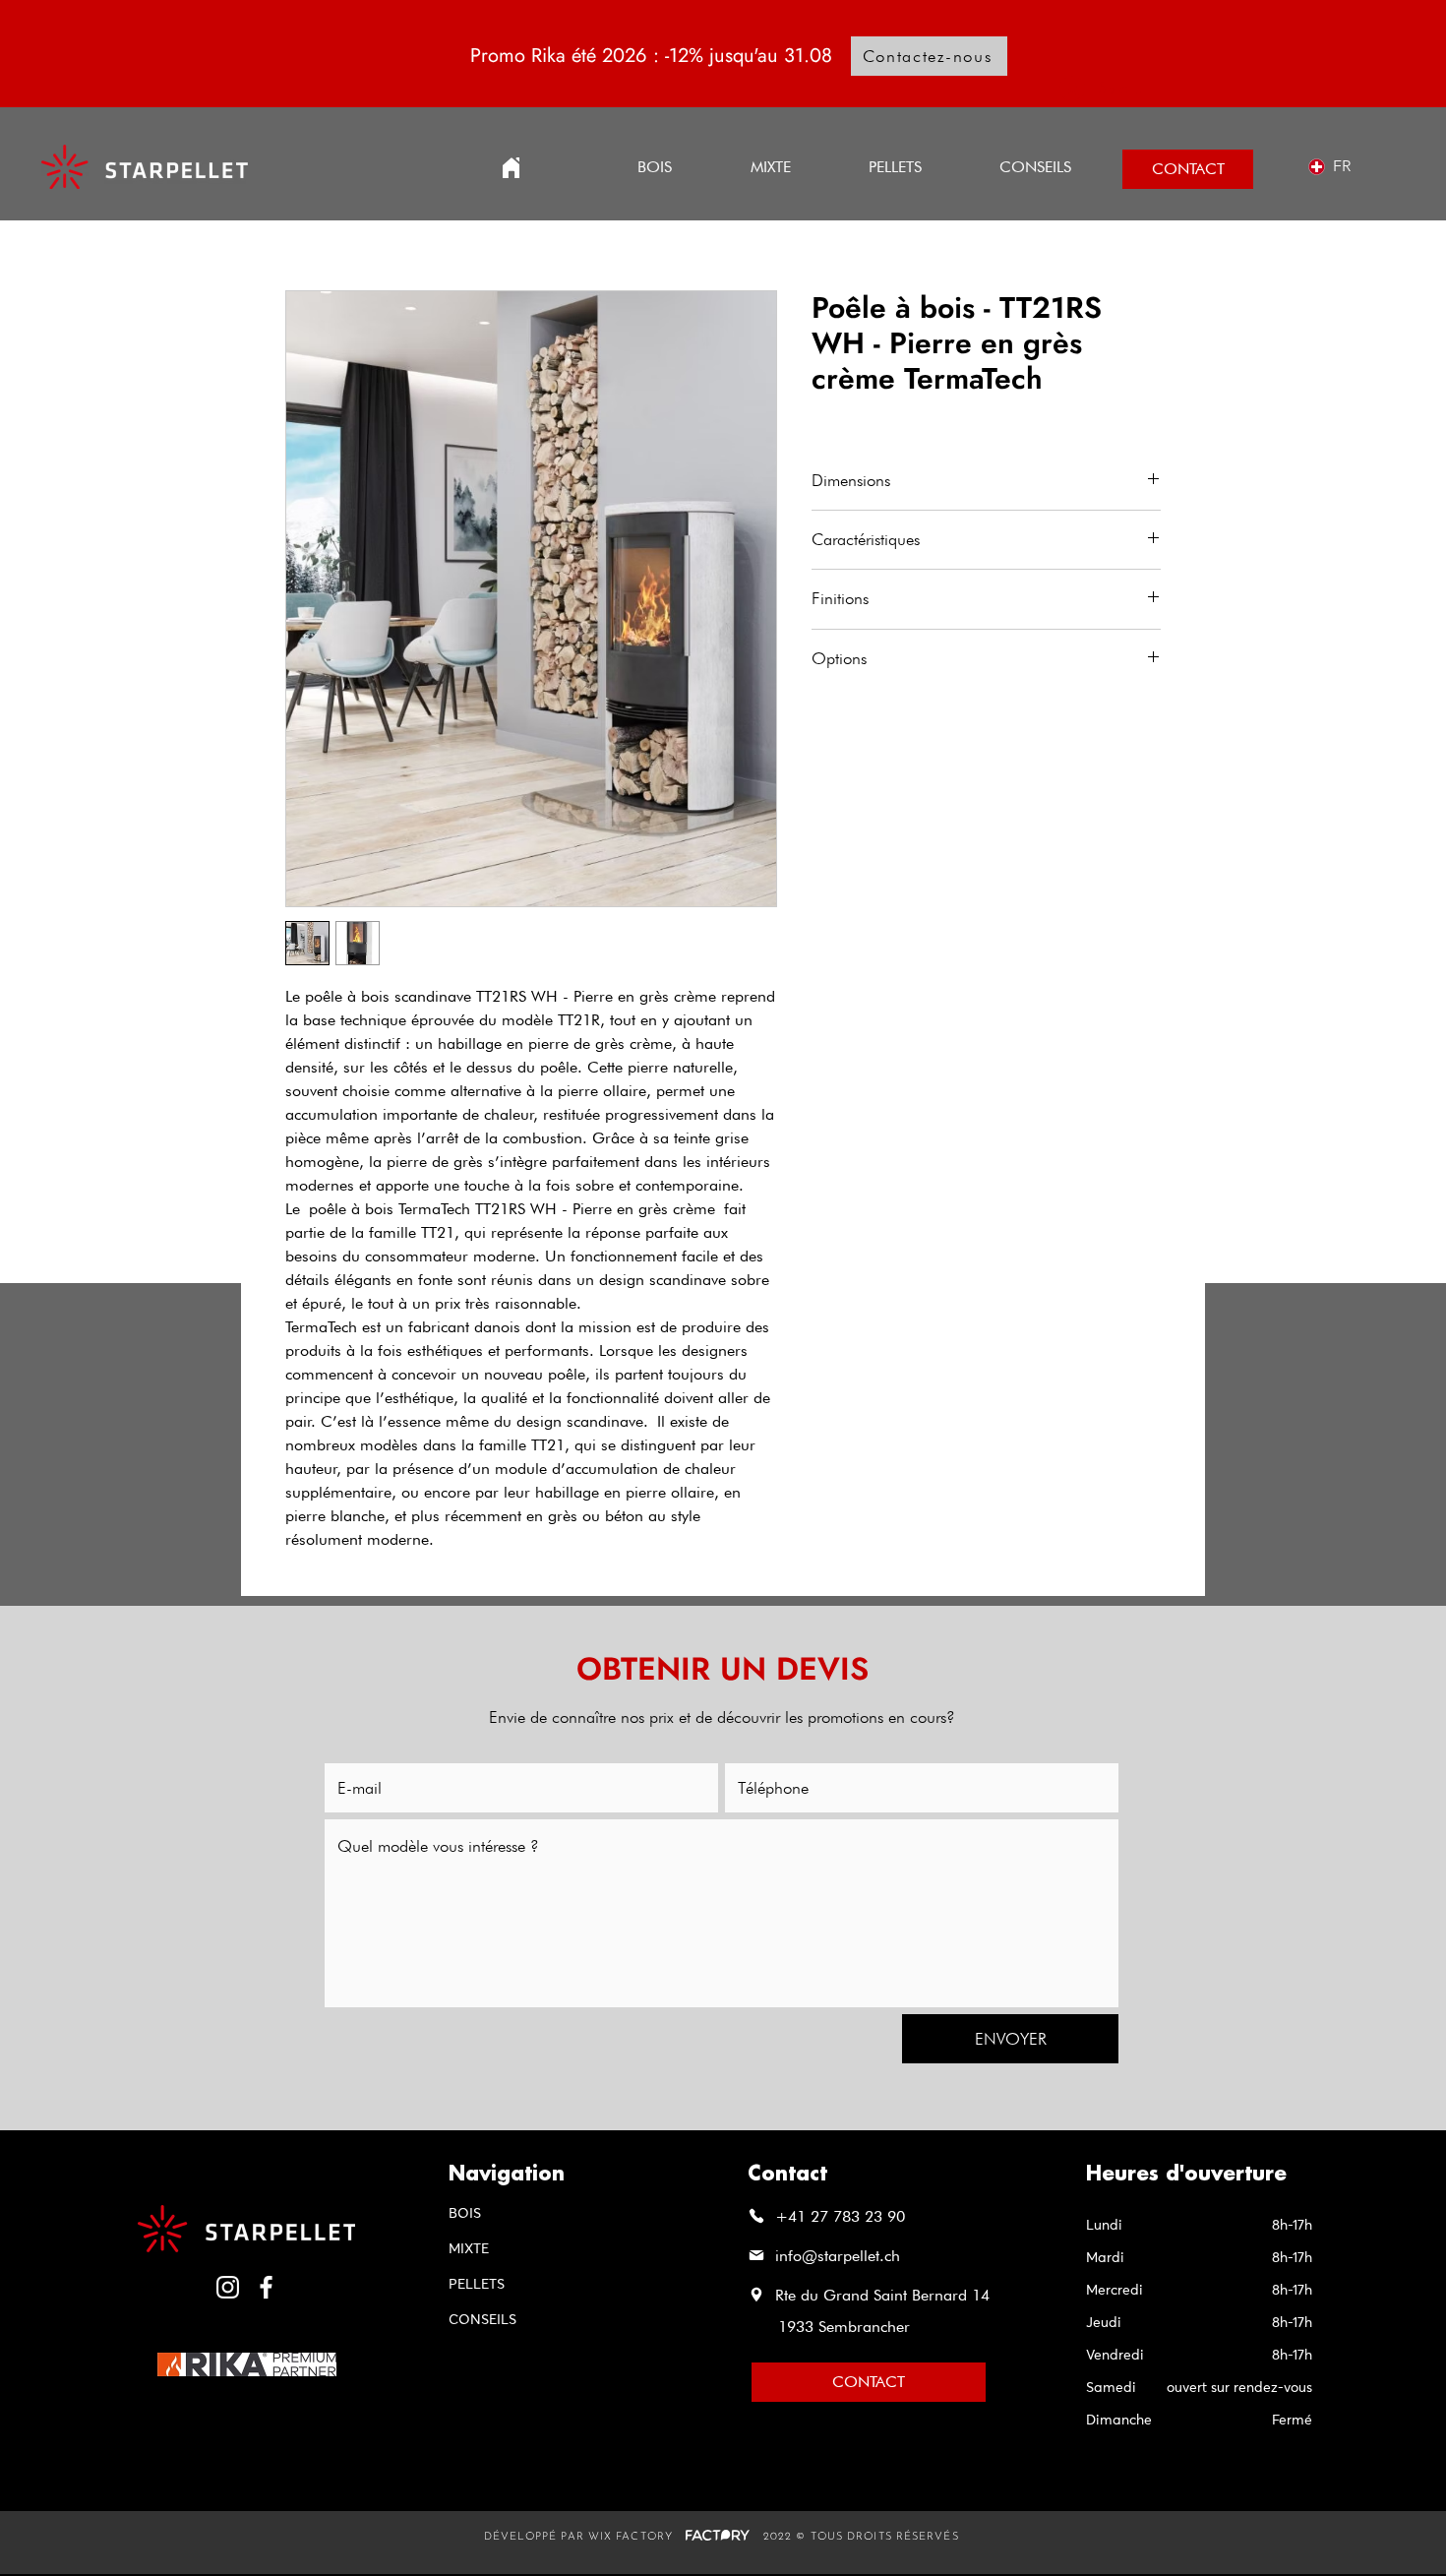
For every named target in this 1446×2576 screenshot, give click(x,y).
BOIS (465, 2214)
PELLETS (477, 2285)
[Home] (511, 168)
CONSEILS (482, 2320)
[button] (895, 167)
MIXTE (469, 2249)
